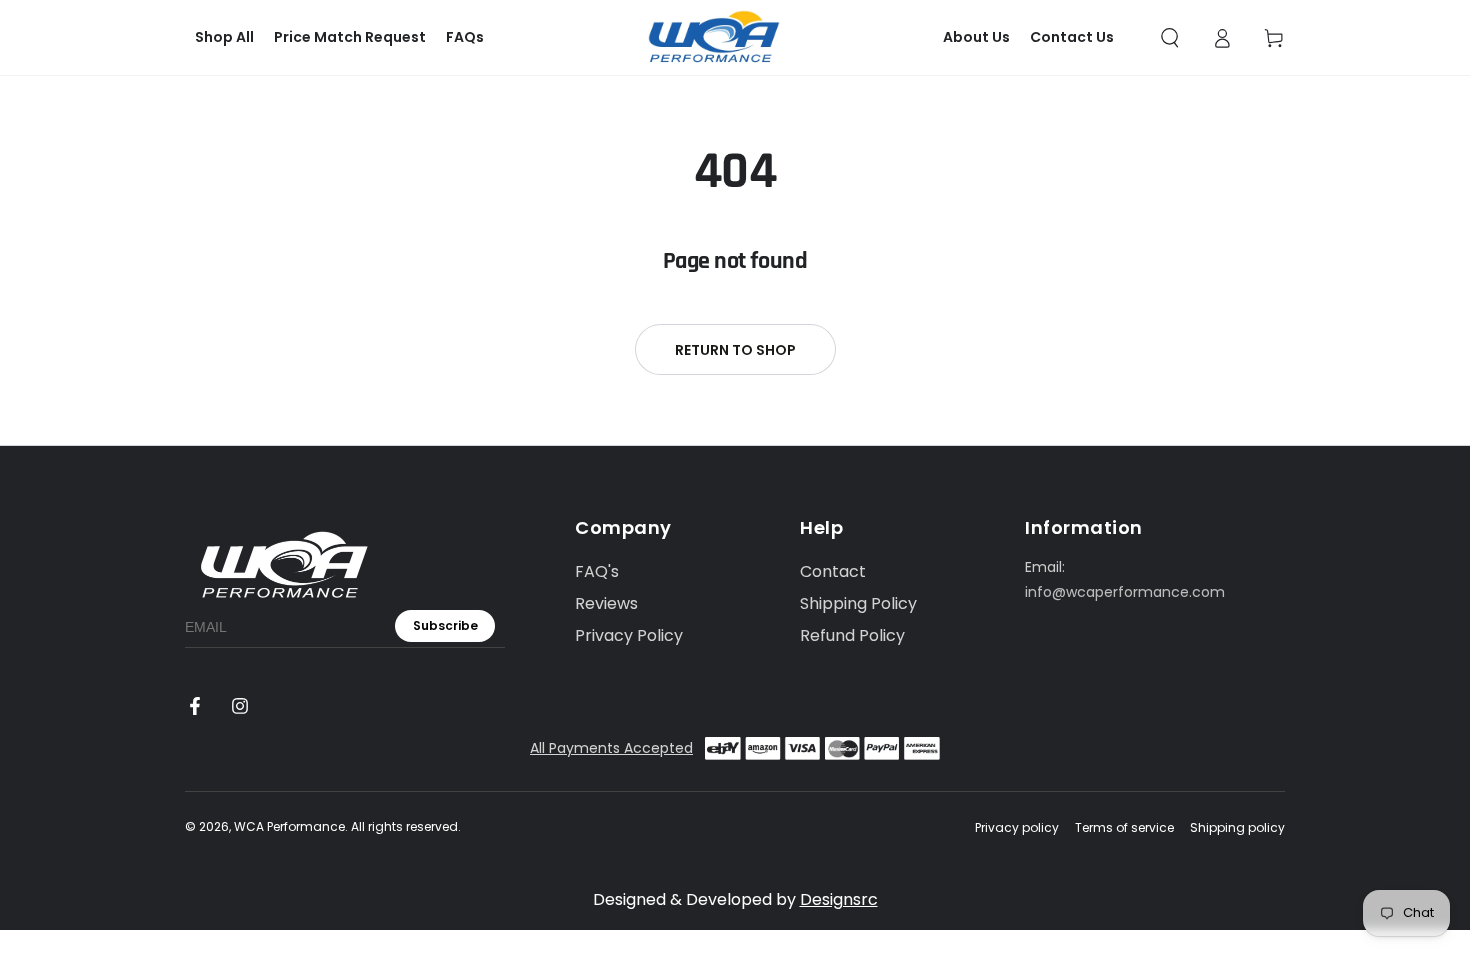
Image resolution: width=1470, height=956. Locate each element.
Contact (833, 571)
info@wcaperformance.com (1125, 592)
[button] (1170, 38)
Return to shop (735, 350)
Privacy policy (1017, 828)
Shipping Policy (858, 603)
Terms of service (1124, 828)
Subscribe (445, 625)
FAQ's (597, 571)
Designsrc (839, 899)
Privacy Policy (629, 635)
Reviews (606, 603)
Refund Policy (852, 635)
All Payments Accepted (611, 748)
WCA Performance (289, 826)
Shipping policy (1237, 828)
